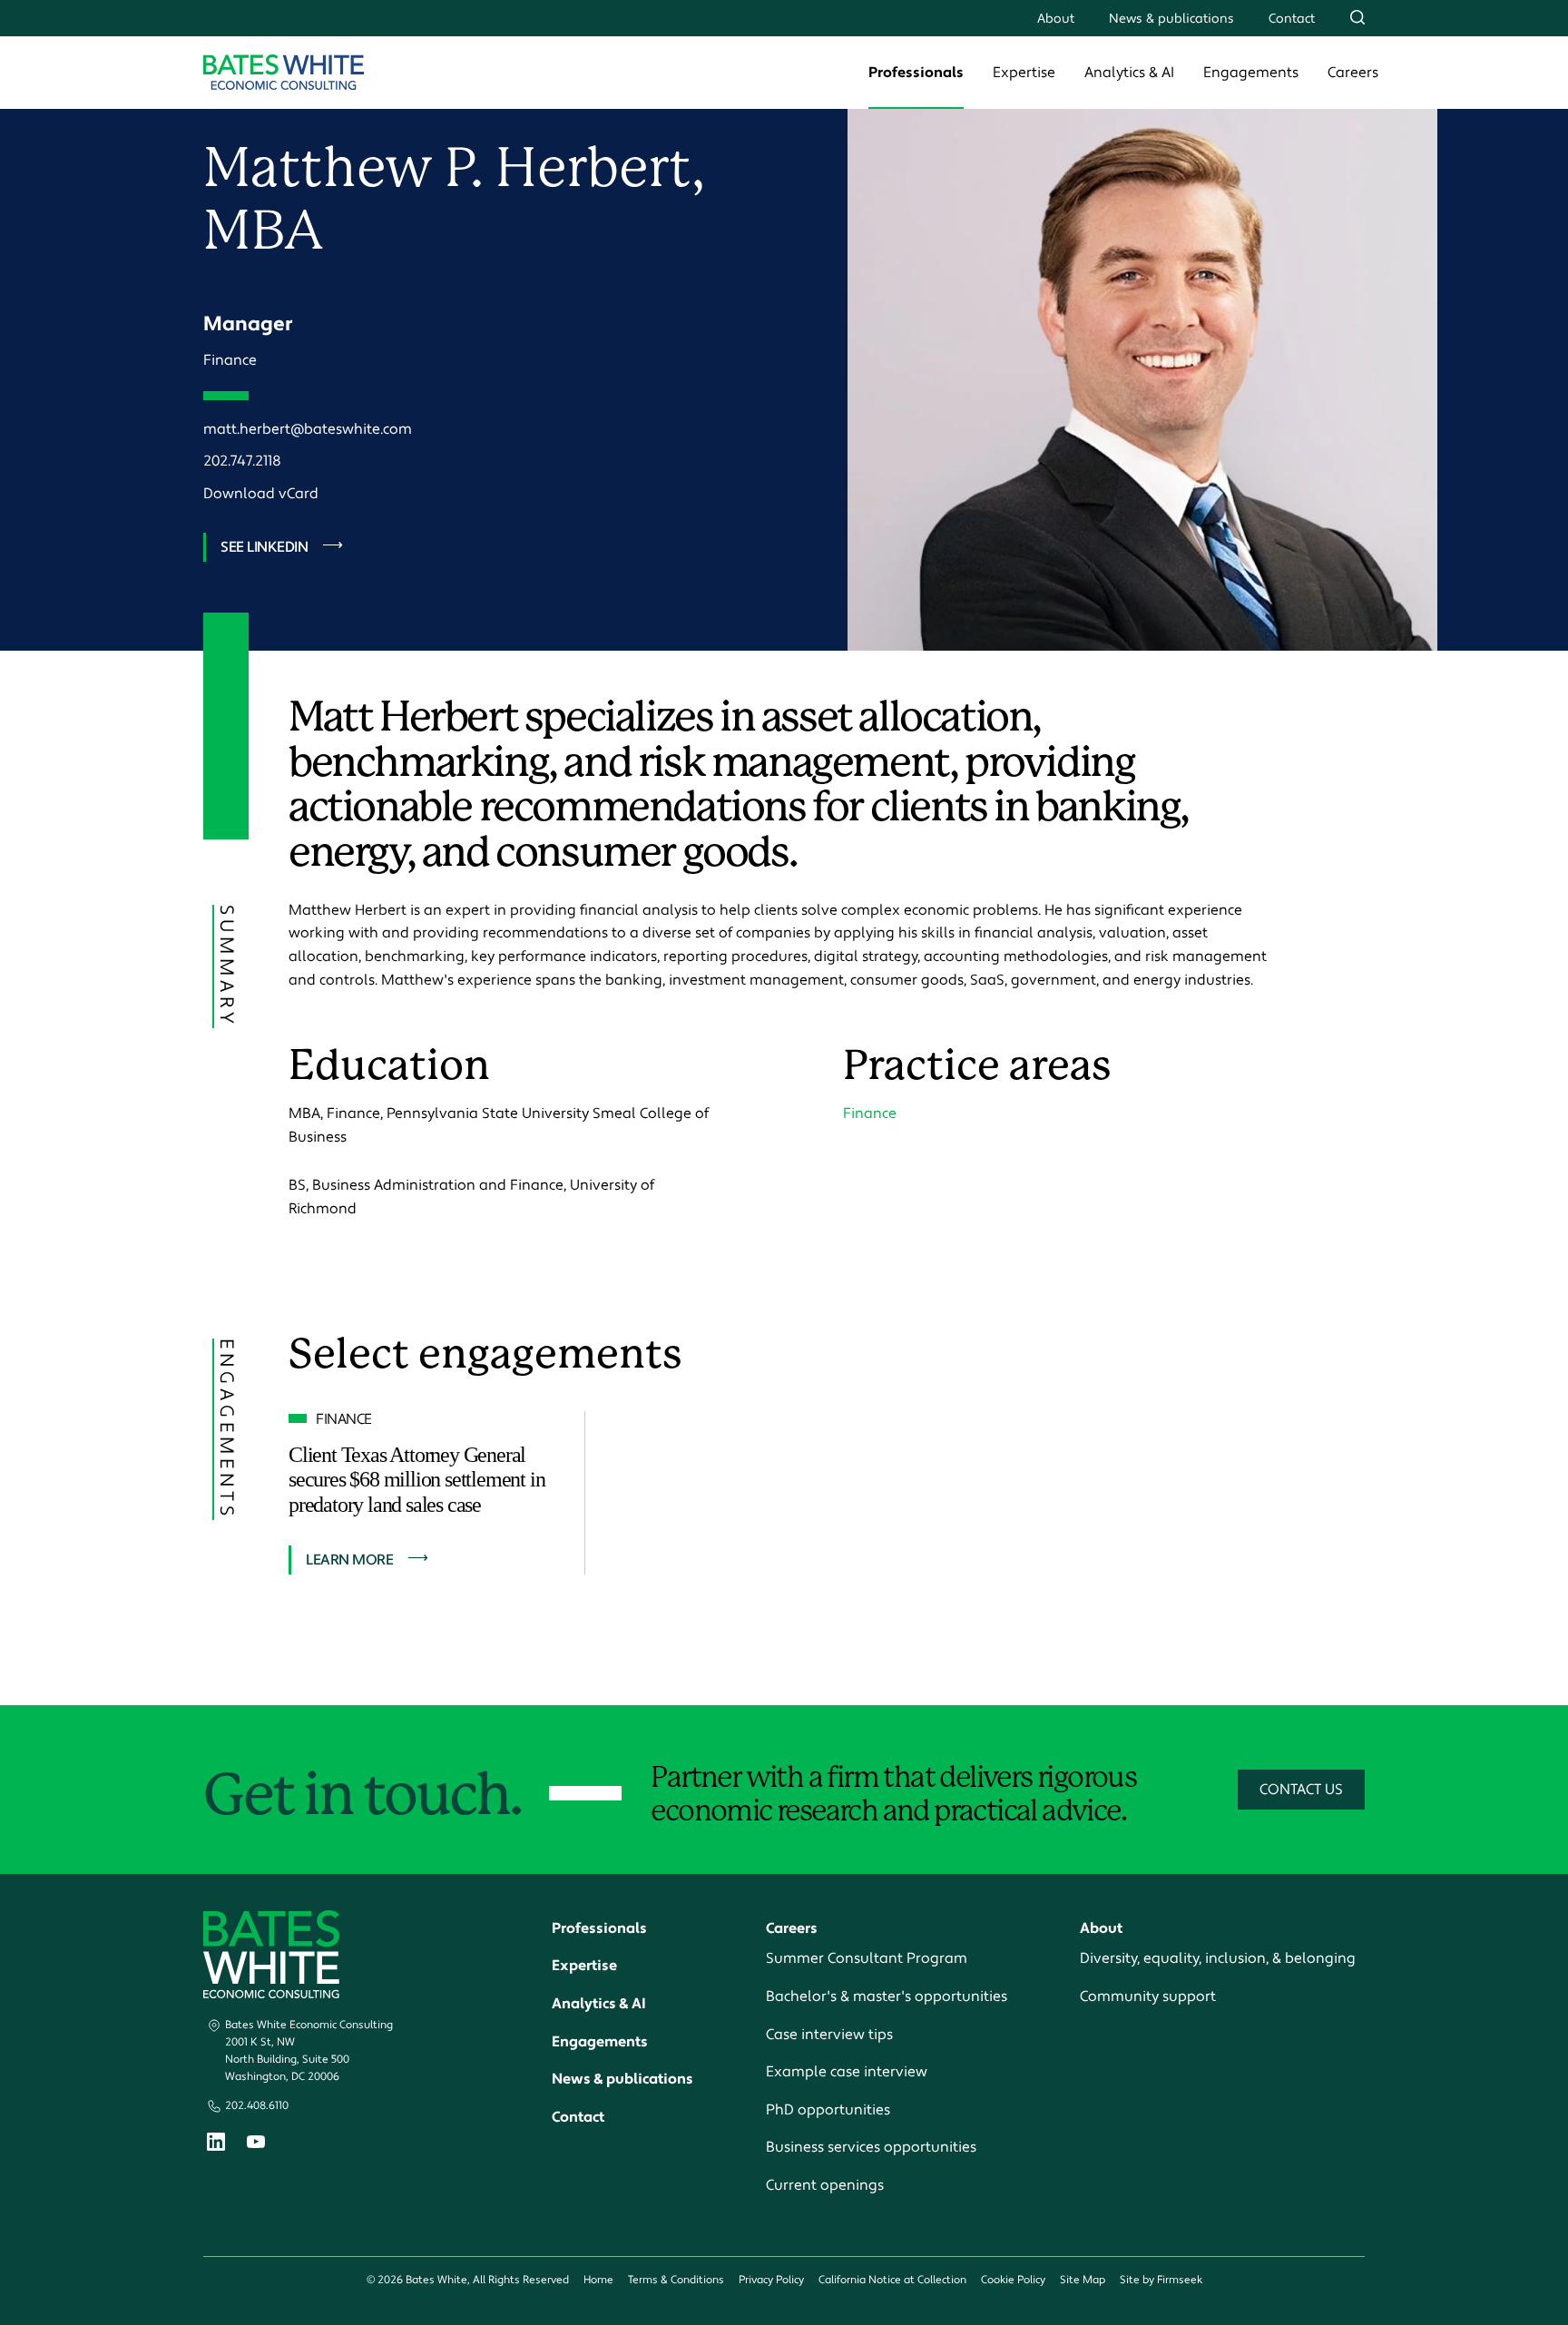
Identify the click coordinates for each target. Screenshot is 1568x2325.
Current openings (825, 2185)
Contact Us (1301, 1790)
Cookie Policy (1013, 2280)
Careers (1353, 73)
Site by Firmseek (1161, 2280)
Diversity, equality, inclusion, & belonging (1218, 1958)
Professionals (916, 73)
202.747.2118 (242, 461)
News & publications (1171, 19)
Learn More (349, 1560)
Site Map (1083, 2280)
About (1056, 19)
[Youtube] (256, 2144)
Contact (1292, 19)
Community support (1148, 1996)
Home (598, 2280)
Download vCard (261, 494)
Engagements (1251, 73)
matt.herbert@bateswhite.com (308, 429)
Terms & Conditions (676, 2280)
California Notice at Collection (892, 2280)
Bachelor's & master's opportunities (887, 1996)
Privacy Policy (771, 2280)
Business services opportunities (871, 2147)
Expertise (1024, 73)
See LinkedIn (264, 547)
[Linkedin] (216, 2146)
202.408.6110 (257, 2106)
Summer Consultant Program (867, 1958)
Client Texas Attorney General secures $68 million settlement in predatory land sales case (416, 1480)
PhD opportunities (828, 2110)
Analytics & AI (1129, 73)
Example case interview (847, 2072)
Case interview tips (829, 2035)
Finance (230, 360)
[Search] (1357, 17)
